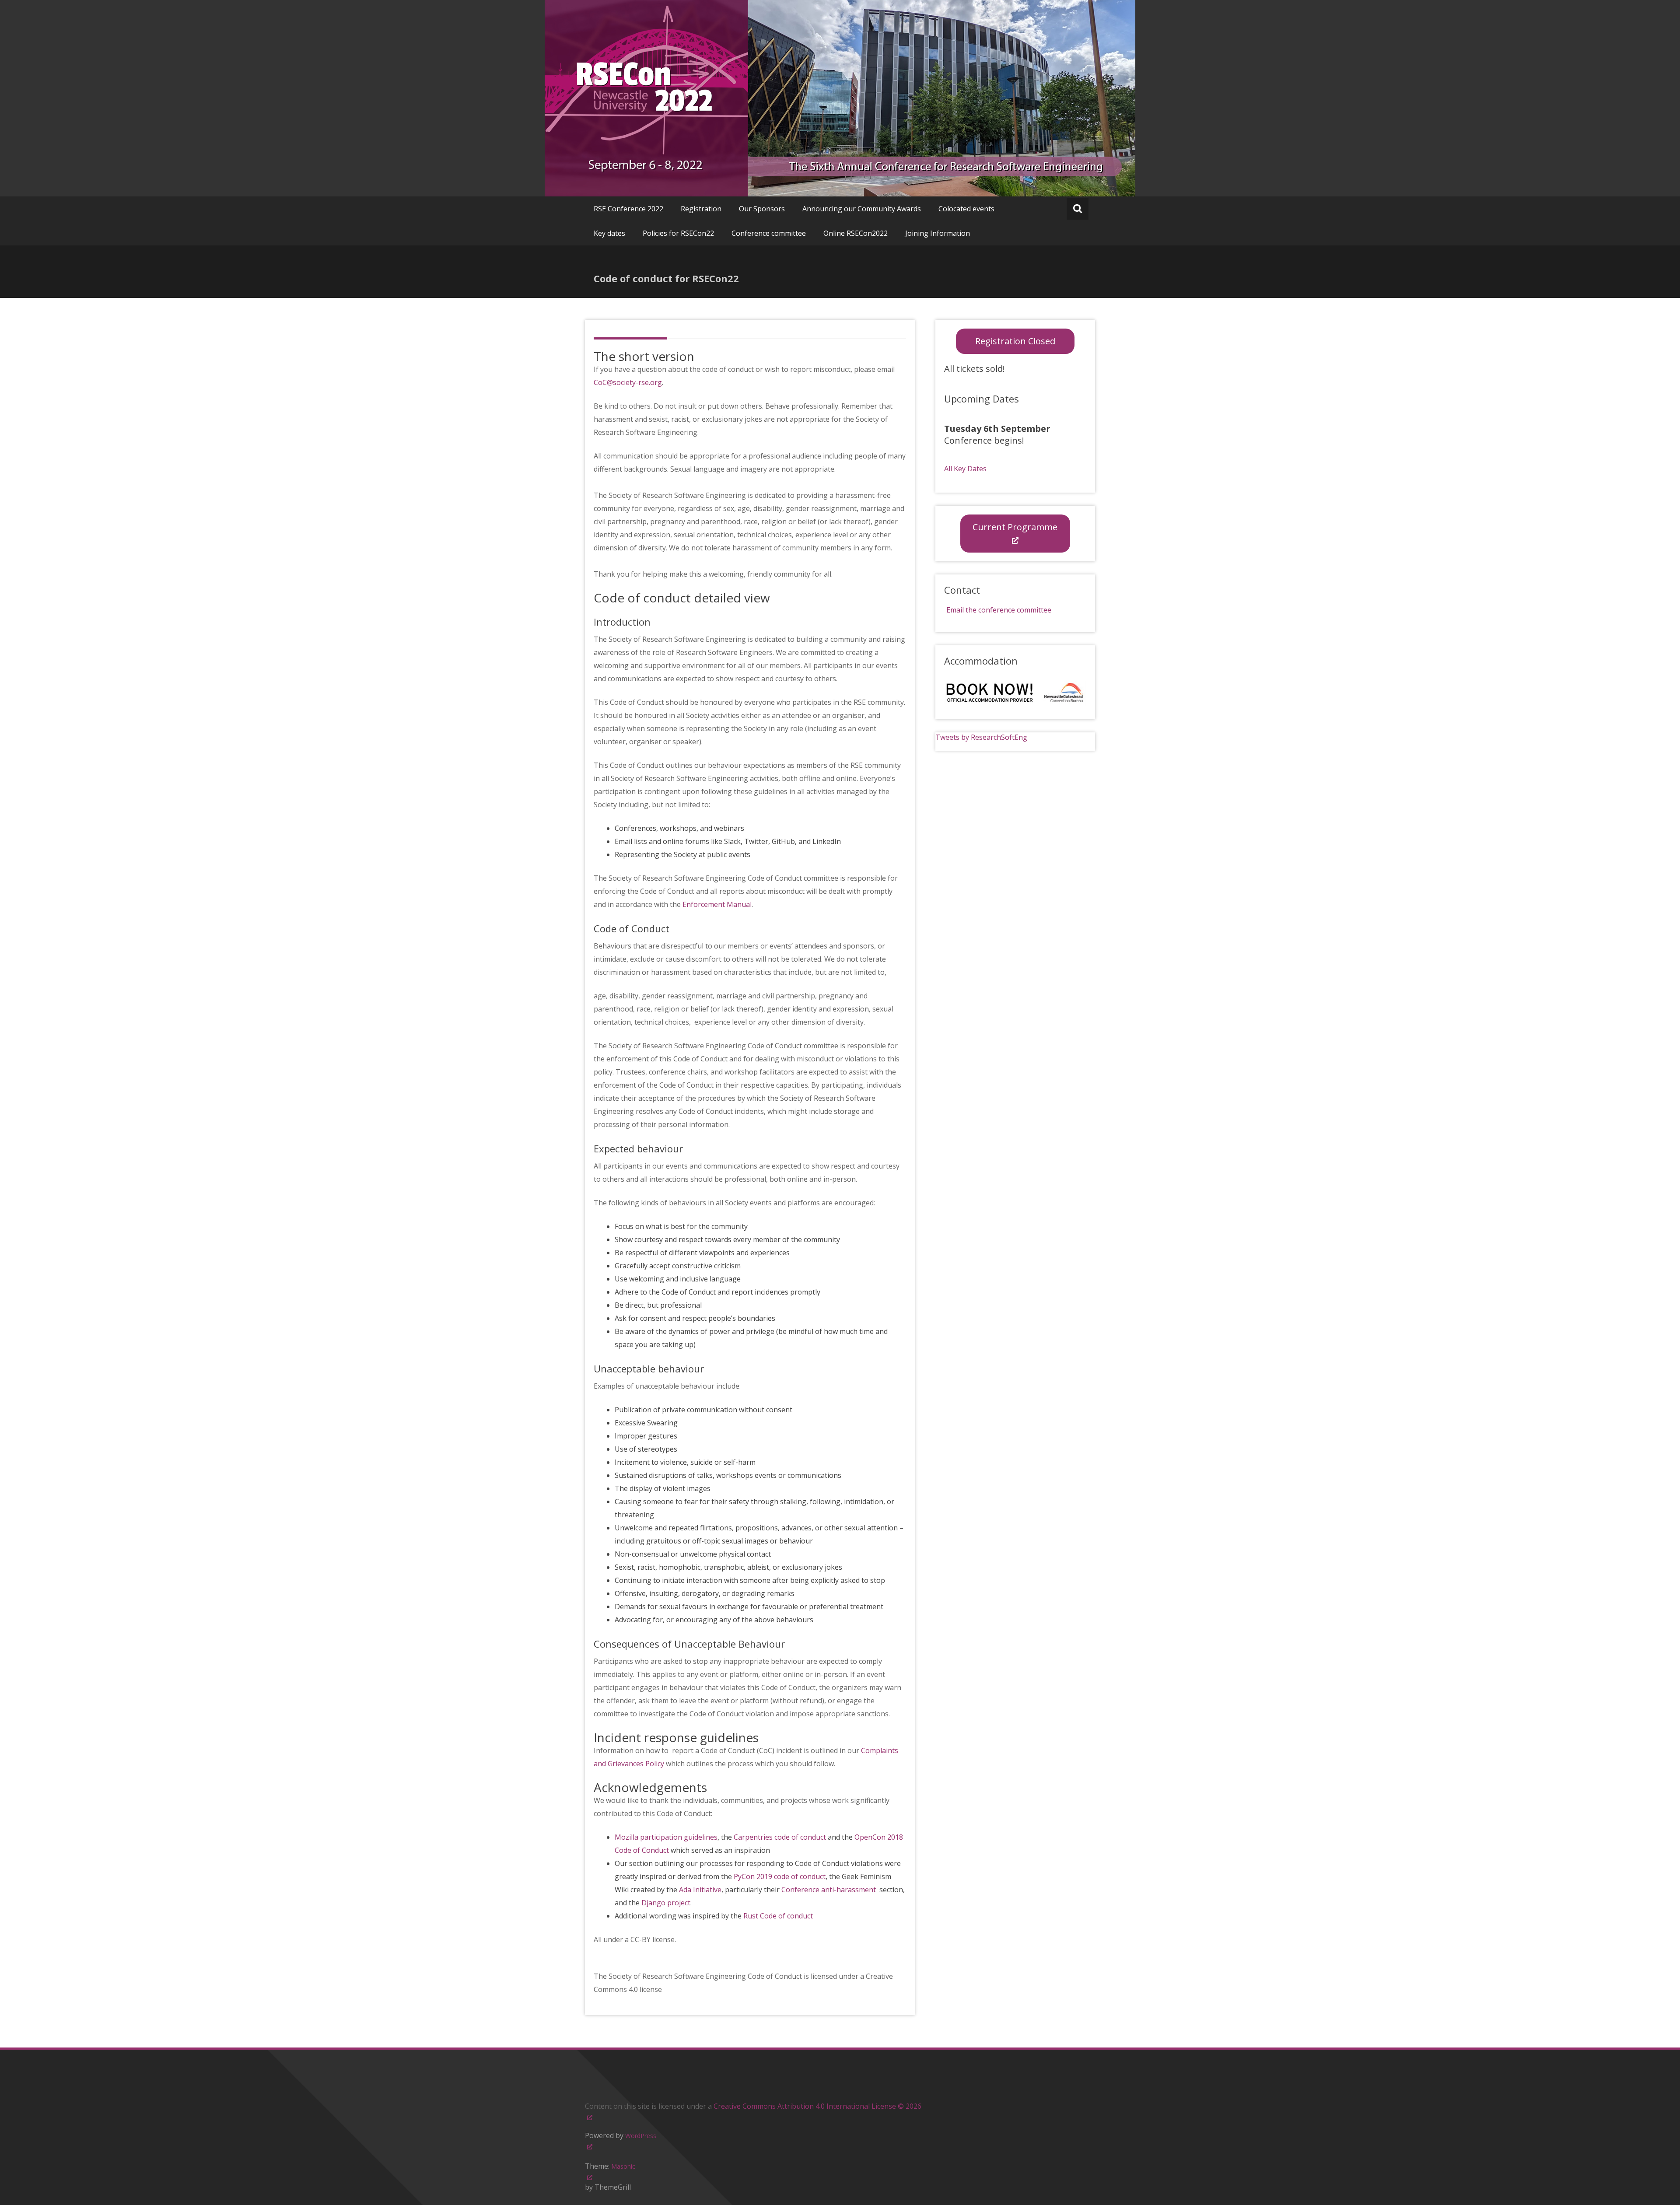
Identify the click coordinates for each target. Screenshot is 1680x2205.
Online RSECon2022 (856, 233)
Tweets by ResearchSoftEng (981, 737)
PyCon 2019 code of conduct (780, 1876)
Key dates (609, 233)
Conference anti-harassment (829, 1890)
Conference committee (769, 233)
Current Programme (1015, 527)
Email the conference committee (999, 610)
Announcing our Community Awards (862, 209)
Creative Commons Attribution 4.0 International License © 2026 (817, 2106)
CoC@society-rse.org (628, 382)
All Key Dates (965, 469)
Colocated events (966, 209)
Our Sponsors (762, 209)
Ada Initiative (700, 1890)
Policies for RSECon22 (678, 233)
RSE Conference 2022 (628, 209)
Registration (701, 209)
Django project (666, 1903)
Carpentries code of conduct (780, 1837)
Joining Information (938, 233)
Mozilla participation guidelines (666, 1837)
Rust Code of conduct (778, 1916)
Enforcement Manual (717, 904)
